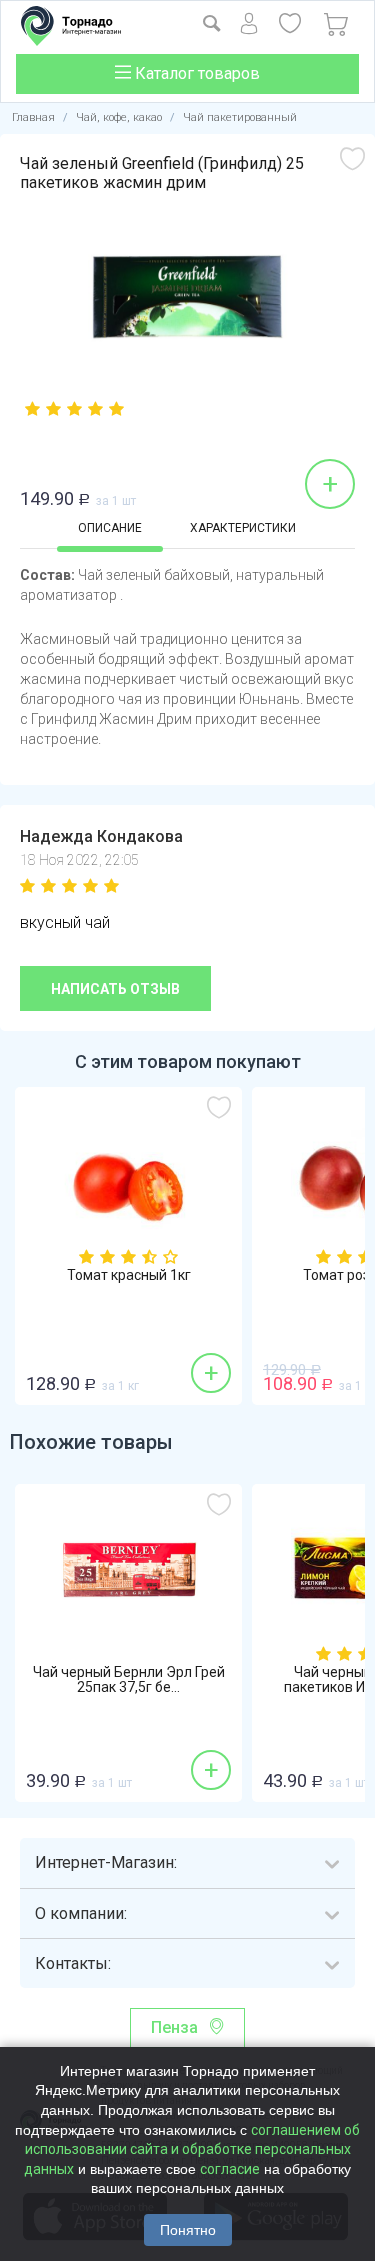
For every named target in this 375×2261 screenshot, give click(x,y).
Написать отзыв (115, 989)
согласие (230, 2169)
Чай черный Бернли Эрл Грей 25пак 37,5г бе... (129, 1680)
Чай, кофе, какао (119, 117)
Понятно (188, 2230)
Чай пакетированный (240, 117)
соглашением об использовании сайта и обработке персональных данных (192, 2149)
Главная (33, 117)
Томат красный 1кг (129, 1275)
